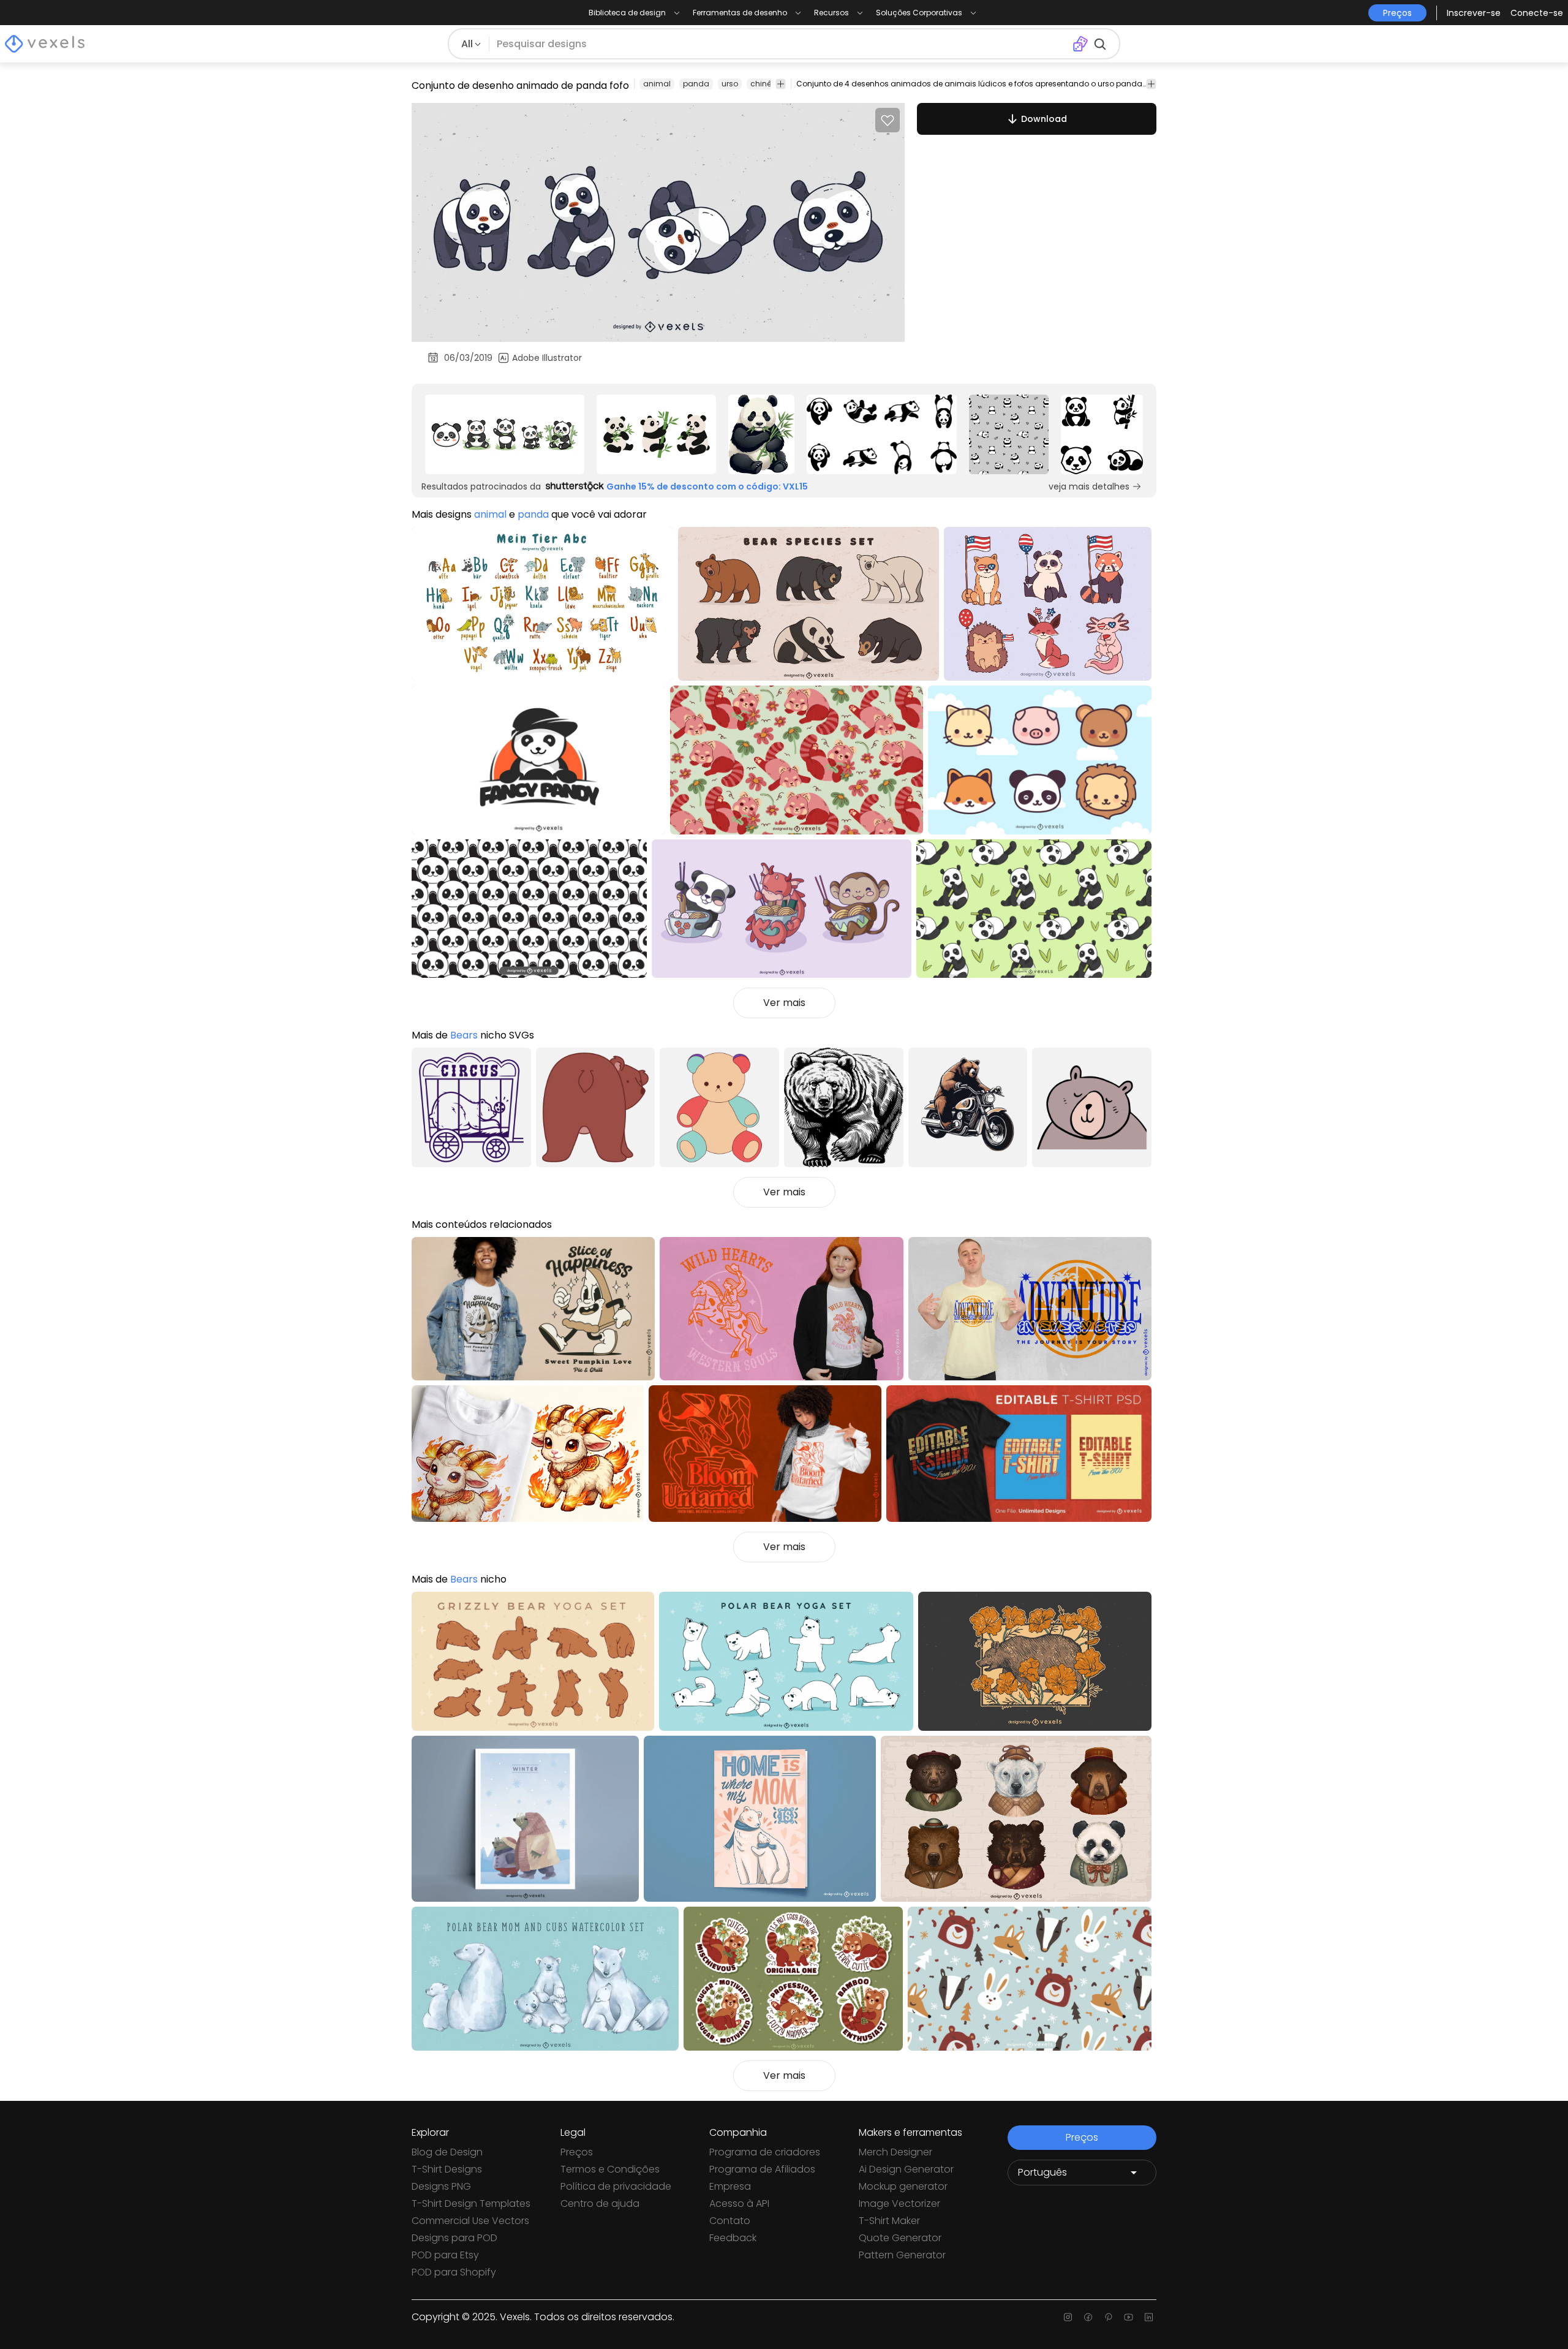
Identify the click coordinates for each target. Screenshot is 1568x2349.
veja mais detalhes (1089, 486)
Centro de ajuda (600, 2203)
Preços (577, 2152)
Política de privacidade (616, 2186)
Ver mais (784, 1003)
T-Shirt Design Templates (471, 2203)
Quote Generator (900, 2238)
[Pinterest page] (1108, 2317)
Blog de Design (447, 2152)
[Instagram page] (1068, 2317)
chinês (763, 84)
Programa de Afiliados (762, 2169)
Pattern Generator (902, 2255)
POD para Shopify (454, 2272)
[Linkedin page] (1149, 2317)
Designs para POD (454, 2238)
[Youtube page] (1129, 2317)
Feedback (733, 2238)
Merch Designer (895, 2152)
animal (657, 84)
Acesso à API (739, 2203)
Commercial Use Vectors (470, 2221)
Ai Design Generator (906, 2169)
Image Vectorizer (899, 2203)
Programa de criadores (765, 2152)
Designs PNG (441, 2186)
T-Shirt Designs (447, 2169)
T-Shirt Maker (889, 2221)
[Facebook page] (1088, 2317)
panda (696, 84)
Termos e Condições (610, 2169)
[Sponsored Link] (505, 434)
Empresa (730, 2186)
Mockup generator (903, 2186)
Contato (730, 2221)
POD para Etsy (445, 2255)
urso (730, 84)
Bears (464, 1035)
